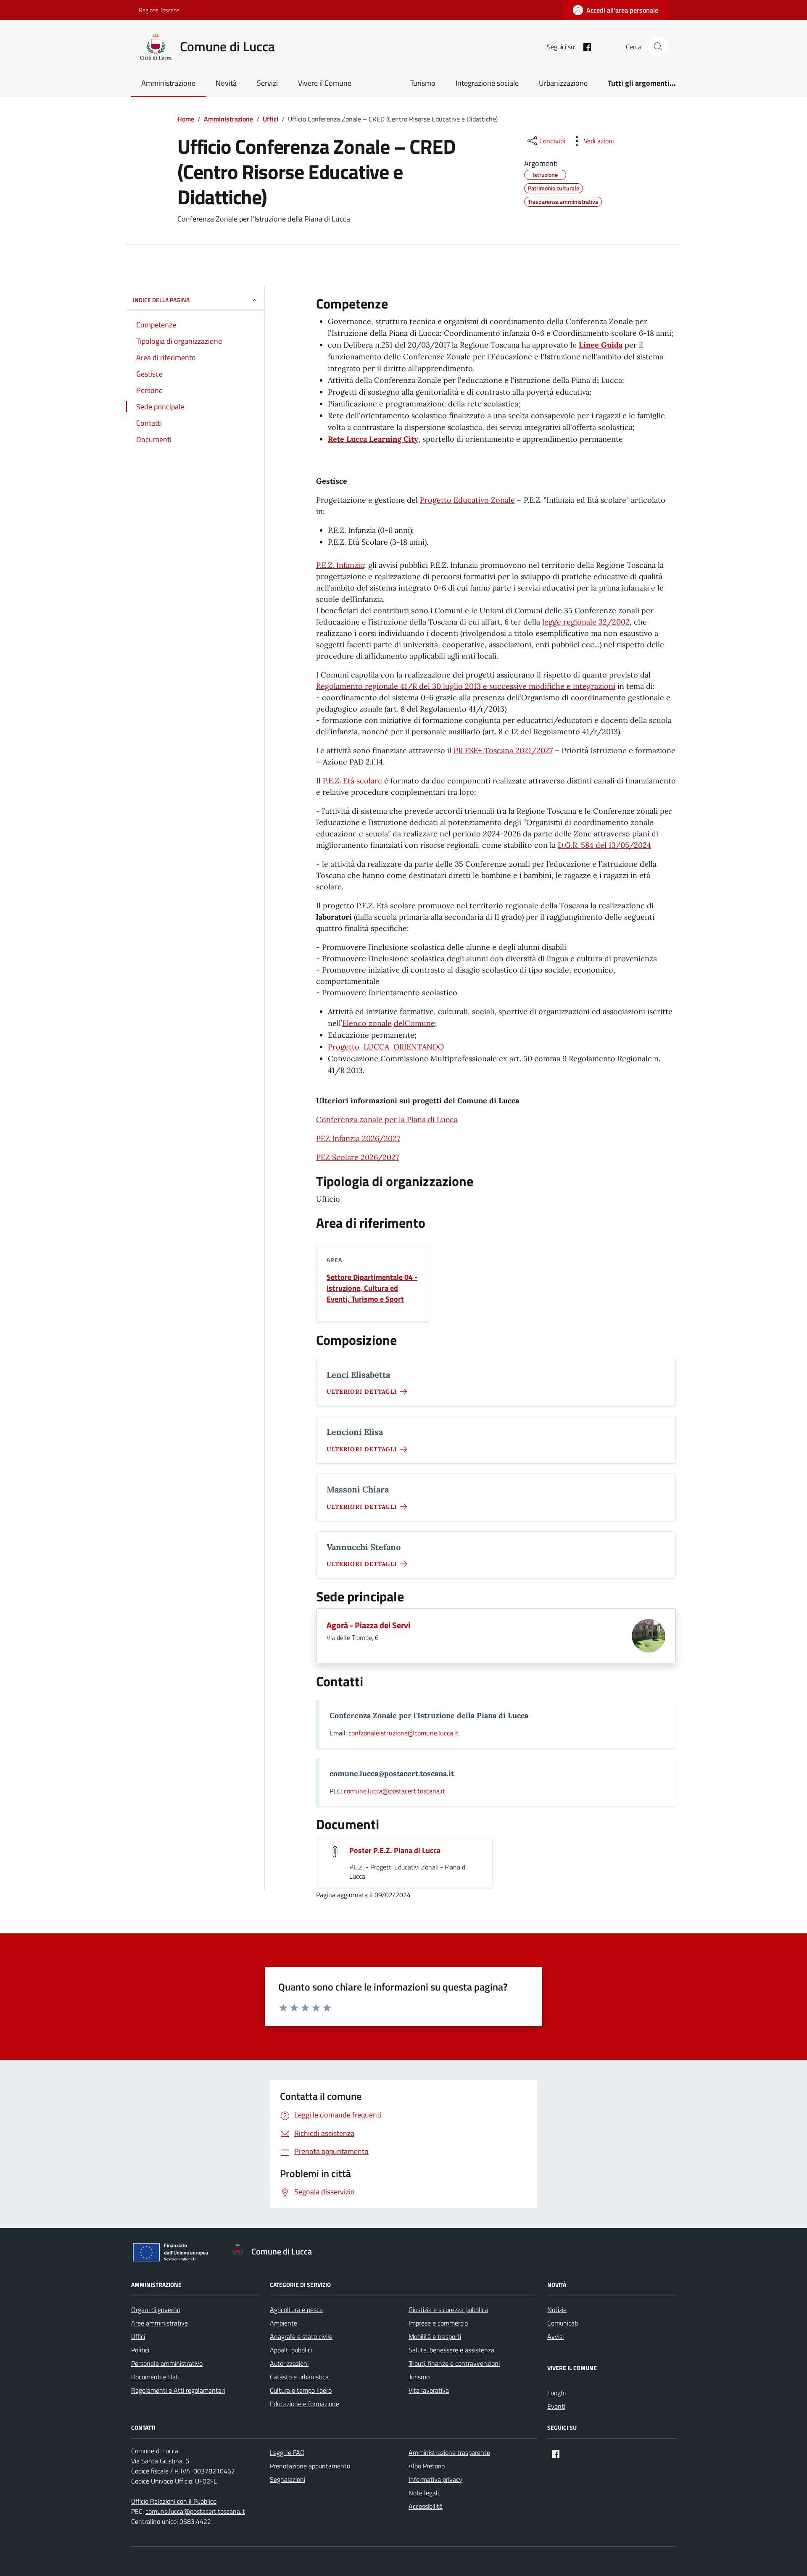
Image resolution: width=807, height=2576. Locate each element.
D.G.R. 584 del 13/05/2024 (604, 845)
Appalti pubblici (291, 2350)
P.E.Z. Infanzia (340, 565)
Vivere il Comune (325, 83)
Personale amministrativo (167, 2363)
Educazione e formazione (305, 2404)
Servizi (267, 83)
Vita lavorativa (429, 2390)
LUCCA (374, 1047)
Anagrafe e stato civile (301, 2336)
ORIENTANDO (417, 1047)
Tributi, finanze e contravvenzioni (454, 2363)
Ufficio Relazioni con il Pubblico (174, 2501)
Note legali (424, 2493)
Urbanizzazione (563, 83)
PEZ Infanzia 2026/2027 (358, 1138)
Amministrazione (168, 83)
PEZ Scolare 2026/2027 (357, 1157)
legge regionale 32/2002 (586, 622)
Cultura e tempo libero (301, 2390)
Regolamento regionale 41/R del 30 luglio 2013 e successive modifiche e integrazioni (466, 686)
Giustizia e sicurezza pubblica (448, 2310)
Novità (226, 83)
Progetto (344, 1047)
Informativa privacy (435, 2479)
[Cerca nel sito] (658, 47)
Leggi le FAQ (287, 2452)
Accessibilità (426, 2506)
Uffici (138, 2336)
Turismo (423, 83)
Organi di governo (156, 2310)
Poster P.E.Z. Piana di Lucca (395, 1851)
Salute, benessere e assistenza (451, 2350)
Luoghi (556, 2393)
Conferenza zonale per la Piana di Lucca (387, 1119)
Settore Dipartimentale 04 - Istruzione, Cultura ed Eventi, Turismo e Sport (372, 1288)
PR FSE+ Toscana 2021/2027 (503, 750)
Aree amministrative (160, 2323)
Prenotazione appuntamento (310, 2466)
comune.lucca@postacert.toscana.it (394, 1791)
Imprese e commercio (438, 2323)
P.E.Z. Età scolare (352, 781)
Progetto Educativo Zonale (467, 500)
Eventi (556, 2406)
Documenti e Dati (155, 2377)
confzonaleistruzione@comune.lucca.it (403, 1733)
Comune (420, 1023)
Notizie (557, 2310)
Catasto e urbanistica (299, 2377)
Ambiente (284, 2323)
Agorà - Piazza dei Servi (368, 1625)
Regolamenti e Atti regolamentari (178, 2390)
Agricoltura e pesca (296, 2310)
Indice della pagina (161, 300)
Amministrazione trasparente (449, 2452)
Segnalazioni (287, 2479)
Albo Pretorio (427, 2466)
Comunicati (563, 2323)
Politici (140, 2350)
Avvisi (555, 2336)
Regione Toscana (159, 10)
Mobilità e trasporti (435, 2336)
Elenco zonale (367, 1023)
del (399, 1023)
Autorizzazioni (289, 2363)
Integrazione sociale (487, 83)
